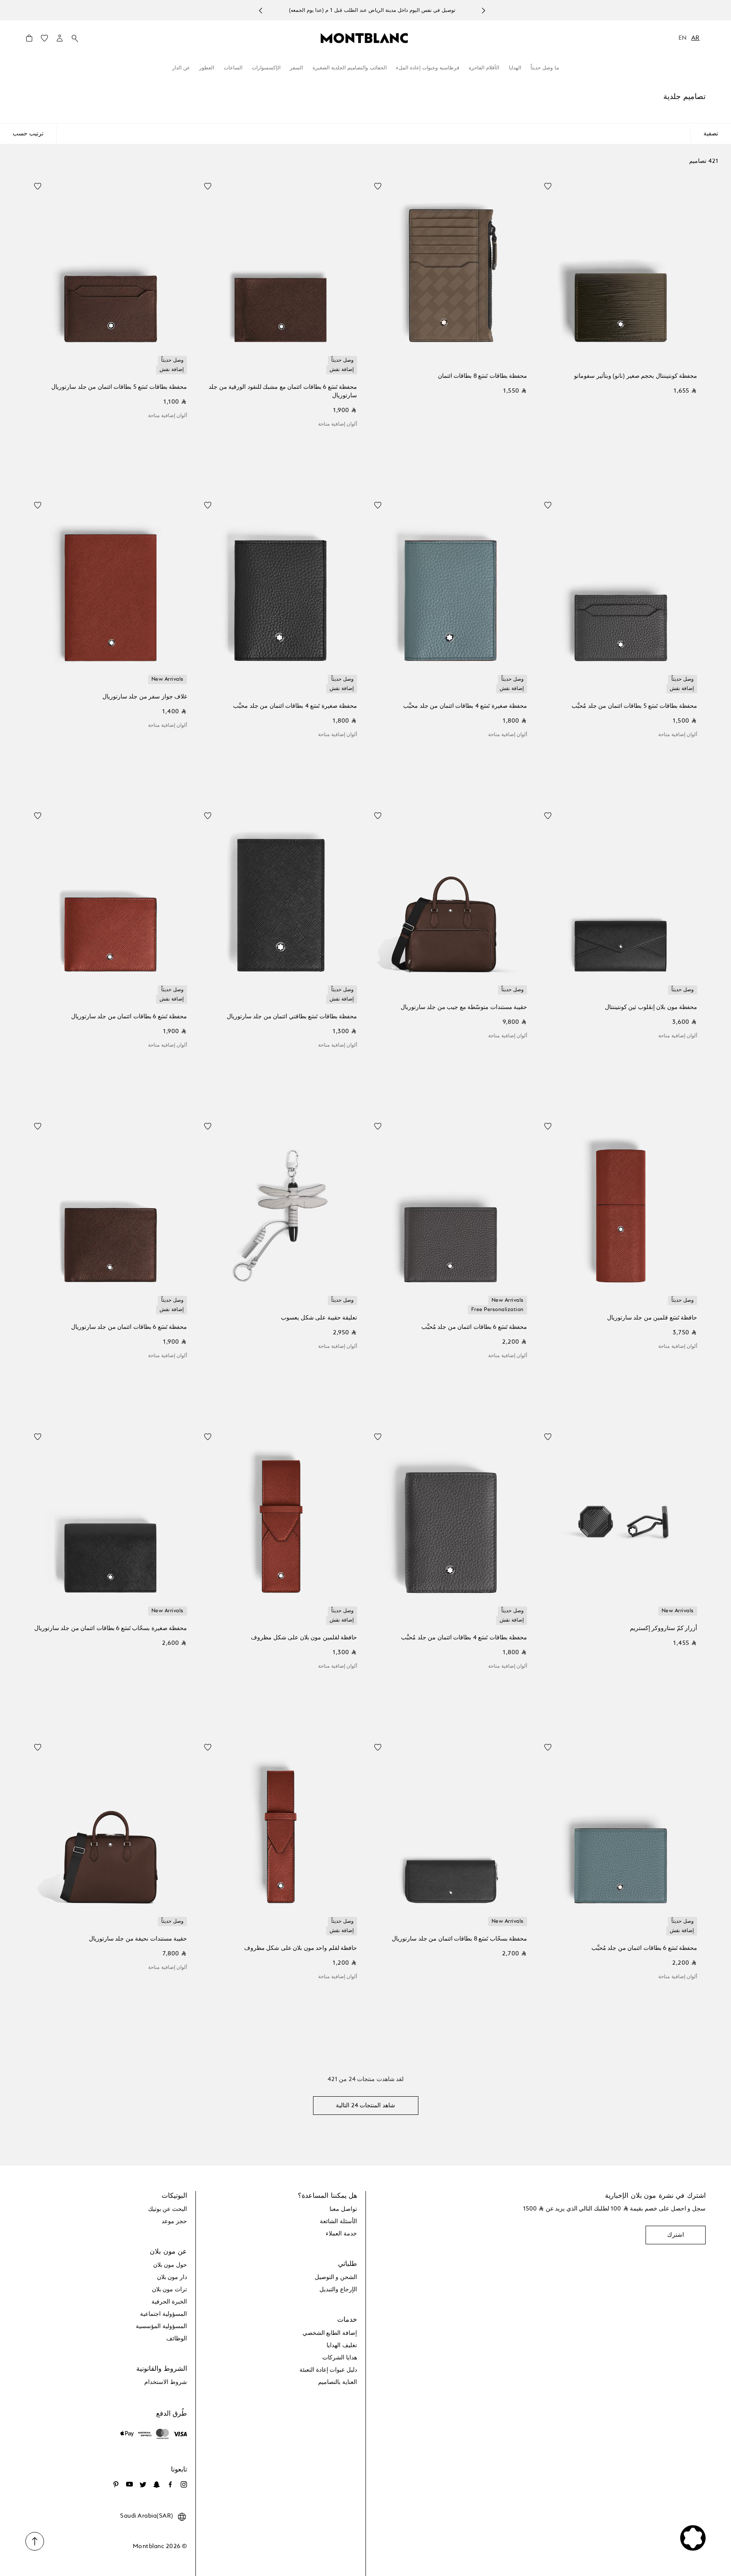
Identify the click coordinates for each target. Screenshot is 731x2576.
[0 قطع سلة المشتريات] (29, 40)
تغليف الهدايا (342, 2345)
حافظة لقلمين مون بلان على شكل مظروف (304, 1638)
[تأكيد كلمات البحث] (75, 38)
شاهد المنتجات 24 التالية (365, 2106)
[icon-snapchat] (157, 2485)
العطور (207, 68)
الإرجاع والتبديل (338, 2290)
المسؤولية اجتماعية (164, 2314)
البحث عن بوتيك (168, 2209)
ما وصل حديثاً (545, 68)
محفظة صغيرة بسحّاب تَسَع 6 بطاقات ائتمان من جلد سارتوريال (111, 1628)
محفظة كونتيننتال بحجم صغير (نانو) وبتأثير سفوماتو (636, 376)
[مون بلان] (364, 38)
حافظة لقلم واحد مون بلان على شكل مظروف (301, 1948)
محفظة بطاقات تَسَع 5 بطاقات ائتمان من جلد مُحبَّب (634, 706)
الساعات (233, 68)
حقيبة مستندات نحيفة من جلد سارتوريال (138, 1939)
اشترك (676, 2235)
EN (683, 38)
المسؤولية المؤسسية (161, 2326)
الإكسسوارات (266, 68)
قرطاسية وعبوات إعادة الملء (428, 68)
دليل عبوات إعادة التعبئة (328, 2370)
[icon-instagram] (184, 2485)
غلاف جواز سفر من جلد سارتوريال (145, 697)
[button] (60, 38)
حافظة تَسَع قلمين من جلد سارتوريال (652, 1318)
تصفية (711, 134)
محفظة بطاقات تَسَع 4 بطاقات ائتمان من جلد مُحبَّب (464, 1638)
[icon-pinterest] (116, 2485)
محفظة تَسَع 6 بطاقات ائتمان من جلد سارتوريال (129, 1017)
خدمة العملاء (341, 2234)
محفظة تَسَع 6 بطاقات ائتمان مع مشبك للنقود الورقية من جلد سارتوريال (283, 391)
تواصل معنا (343, 2209)
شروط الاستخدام (166, 2382)
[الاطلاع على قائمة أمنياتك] (44, 40)
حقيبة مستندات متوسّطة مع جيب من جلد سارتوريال (464, 1007)
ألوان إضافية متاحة (338, 424)
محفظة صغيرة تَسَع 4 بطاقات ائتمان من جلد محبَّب (465, 706)
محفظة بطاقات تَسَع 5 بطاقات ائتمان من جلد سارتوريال (119, 387)
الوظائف (177, 2339)
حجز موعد (174, 2221)
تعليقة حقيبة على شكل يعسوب (319, 1318)
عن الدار (181, 68)
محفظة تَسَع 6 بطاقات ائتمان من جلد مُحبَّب (474, 1327)
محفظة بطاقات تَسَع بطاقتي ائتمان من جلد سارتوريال (292, 1017)
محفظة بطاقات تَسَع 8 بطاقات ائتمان (482, 376)
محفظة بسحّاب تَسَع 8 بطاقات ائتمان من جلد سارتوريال (459, 1939)
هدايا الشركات (340, 2358)
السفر (296, 68)
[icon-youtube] (129, 2485)
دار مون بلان (172, 2277)
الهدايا (515, 68)
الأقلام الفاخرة (484, 68)
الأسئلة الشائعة (338, 2221)
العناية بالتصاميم (338, 2382)
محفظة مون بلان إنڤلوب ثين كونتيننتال (651, 1007)
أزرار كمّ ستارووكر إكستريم (664, 1628)
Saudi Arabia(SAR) (147, 2516)
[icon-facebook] (170, 2485)
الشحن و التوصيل (336, 2277)
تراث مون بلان (169, 2290)
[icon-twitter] (143, 2485)
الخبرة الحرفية (169, 2302)
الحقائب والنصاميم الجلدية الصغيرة (350, 68)
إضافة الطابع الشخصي (330, 2333)
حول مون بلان (170, 2265)
